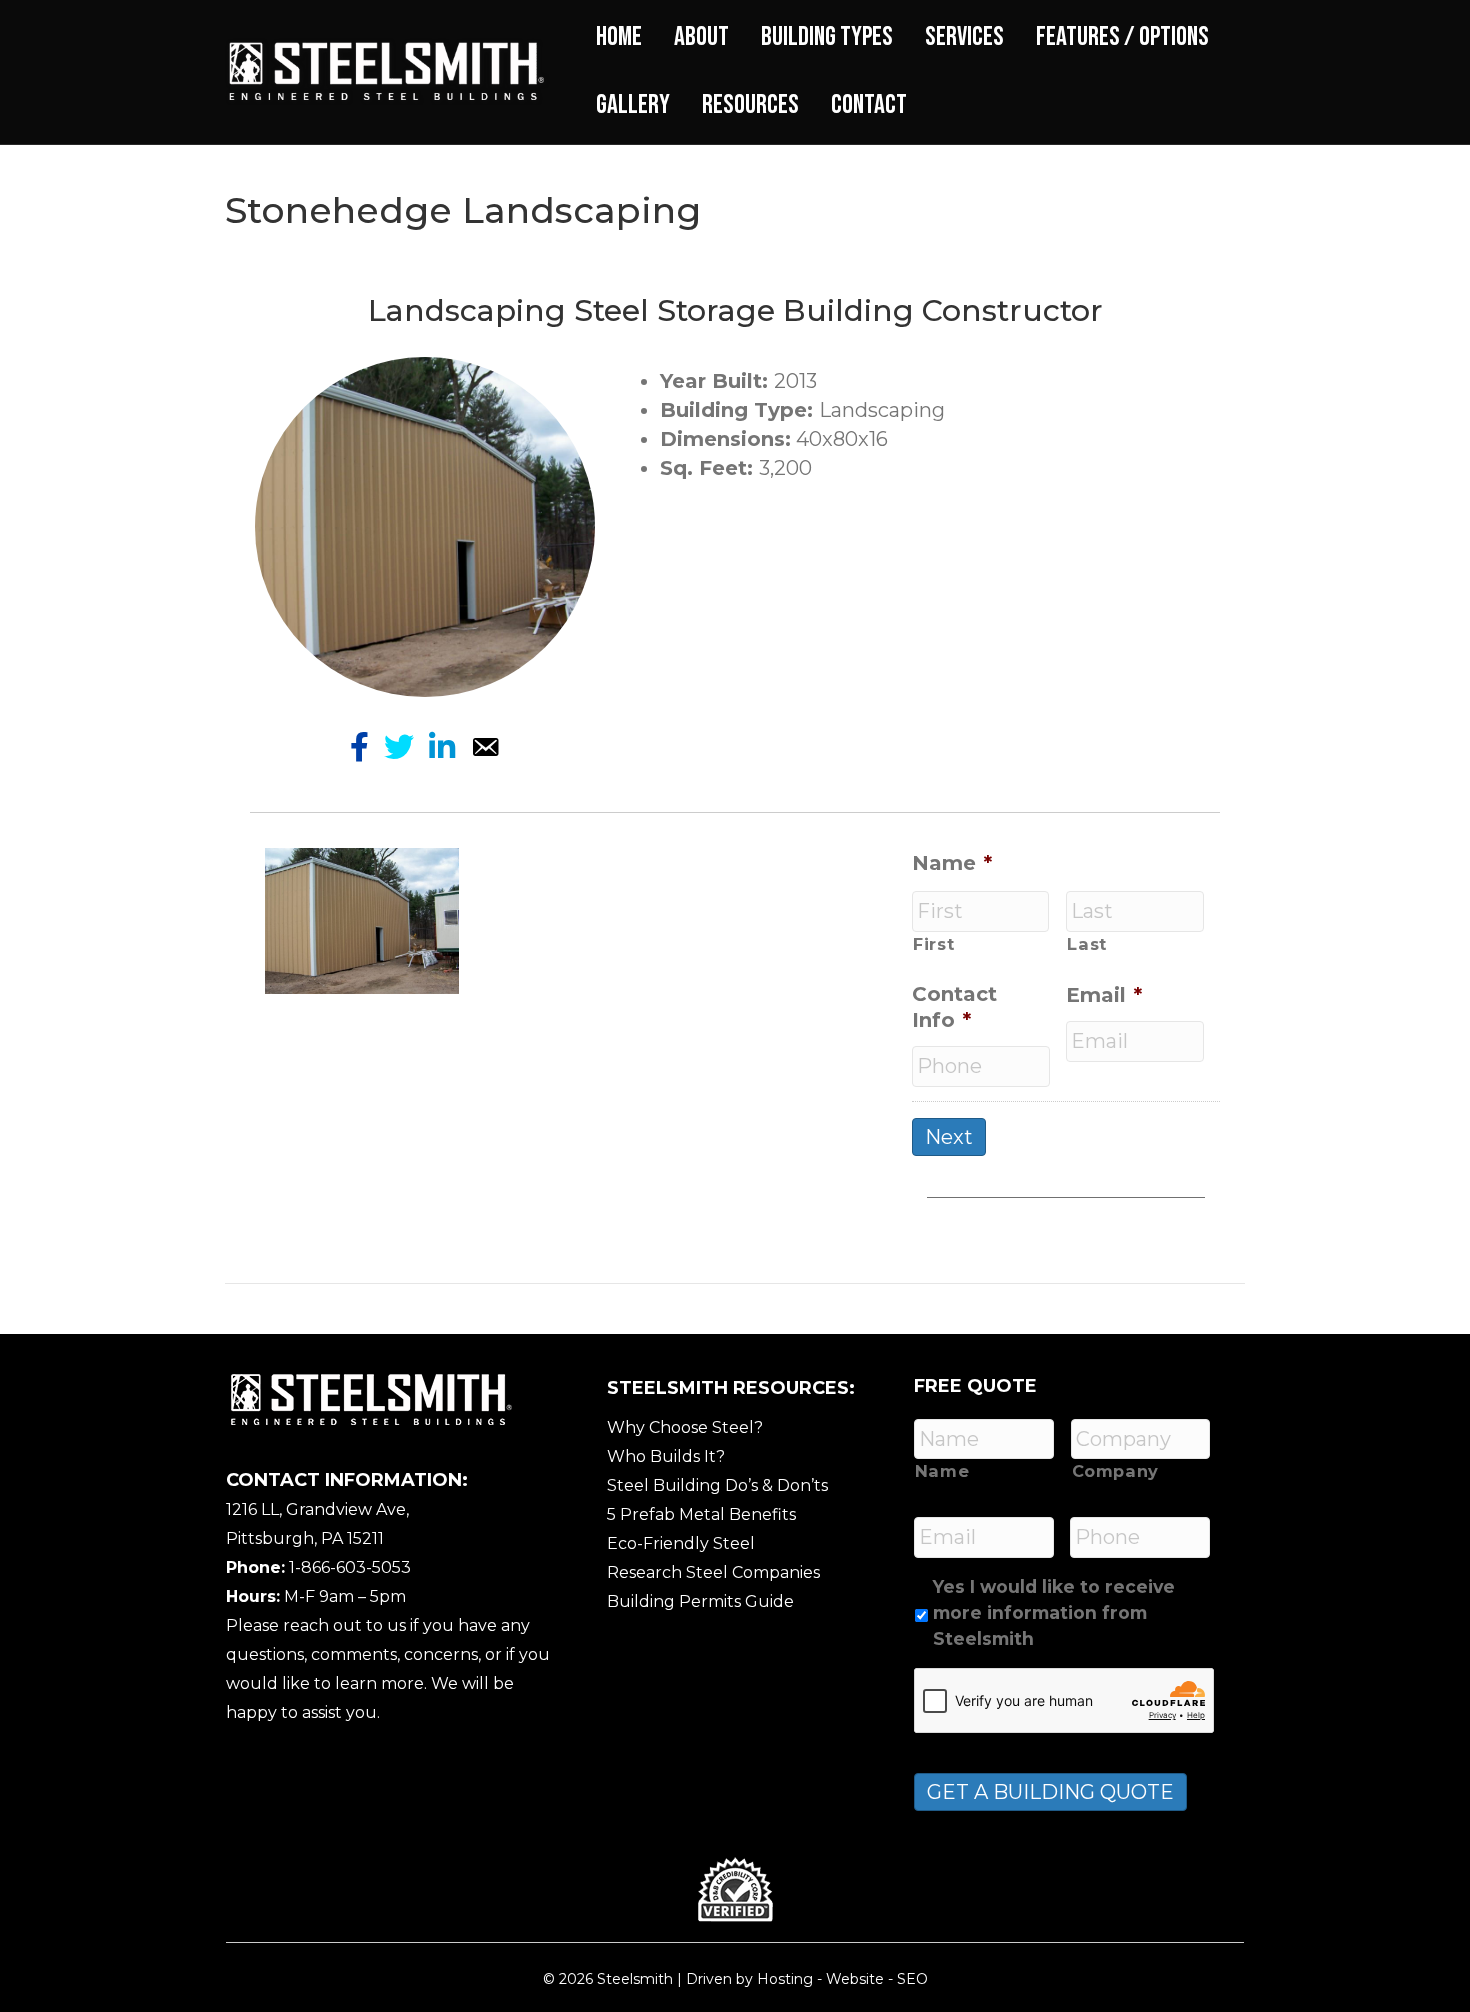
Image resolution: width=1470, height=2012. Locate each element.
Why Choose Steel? (685, 1427)
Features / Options (1122, 37)
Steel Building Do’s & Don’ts (717, 1485)
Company (1116, 1471)
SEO (912, 1979)
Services (964, 37)
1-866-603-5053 (350, 1567)
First (933, 944)
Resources (750, 105)
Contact (869, 105)
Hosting (785, 1979)
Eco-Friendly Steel (681, 1543)
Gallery (633, 105)
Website (855, 1979)
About (701, 37)
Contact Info (954, 1007)
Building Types (827, 37)
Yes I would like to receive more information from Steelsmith (1054, 1613)
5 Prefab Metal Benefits (701, 1514)
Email (1104, 995)
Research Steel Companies (713, 1572)
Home (619, 37)
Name (952, 863)
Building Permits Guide (700, 1601)
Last (1087, 944)
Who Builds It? (666, 1456)
